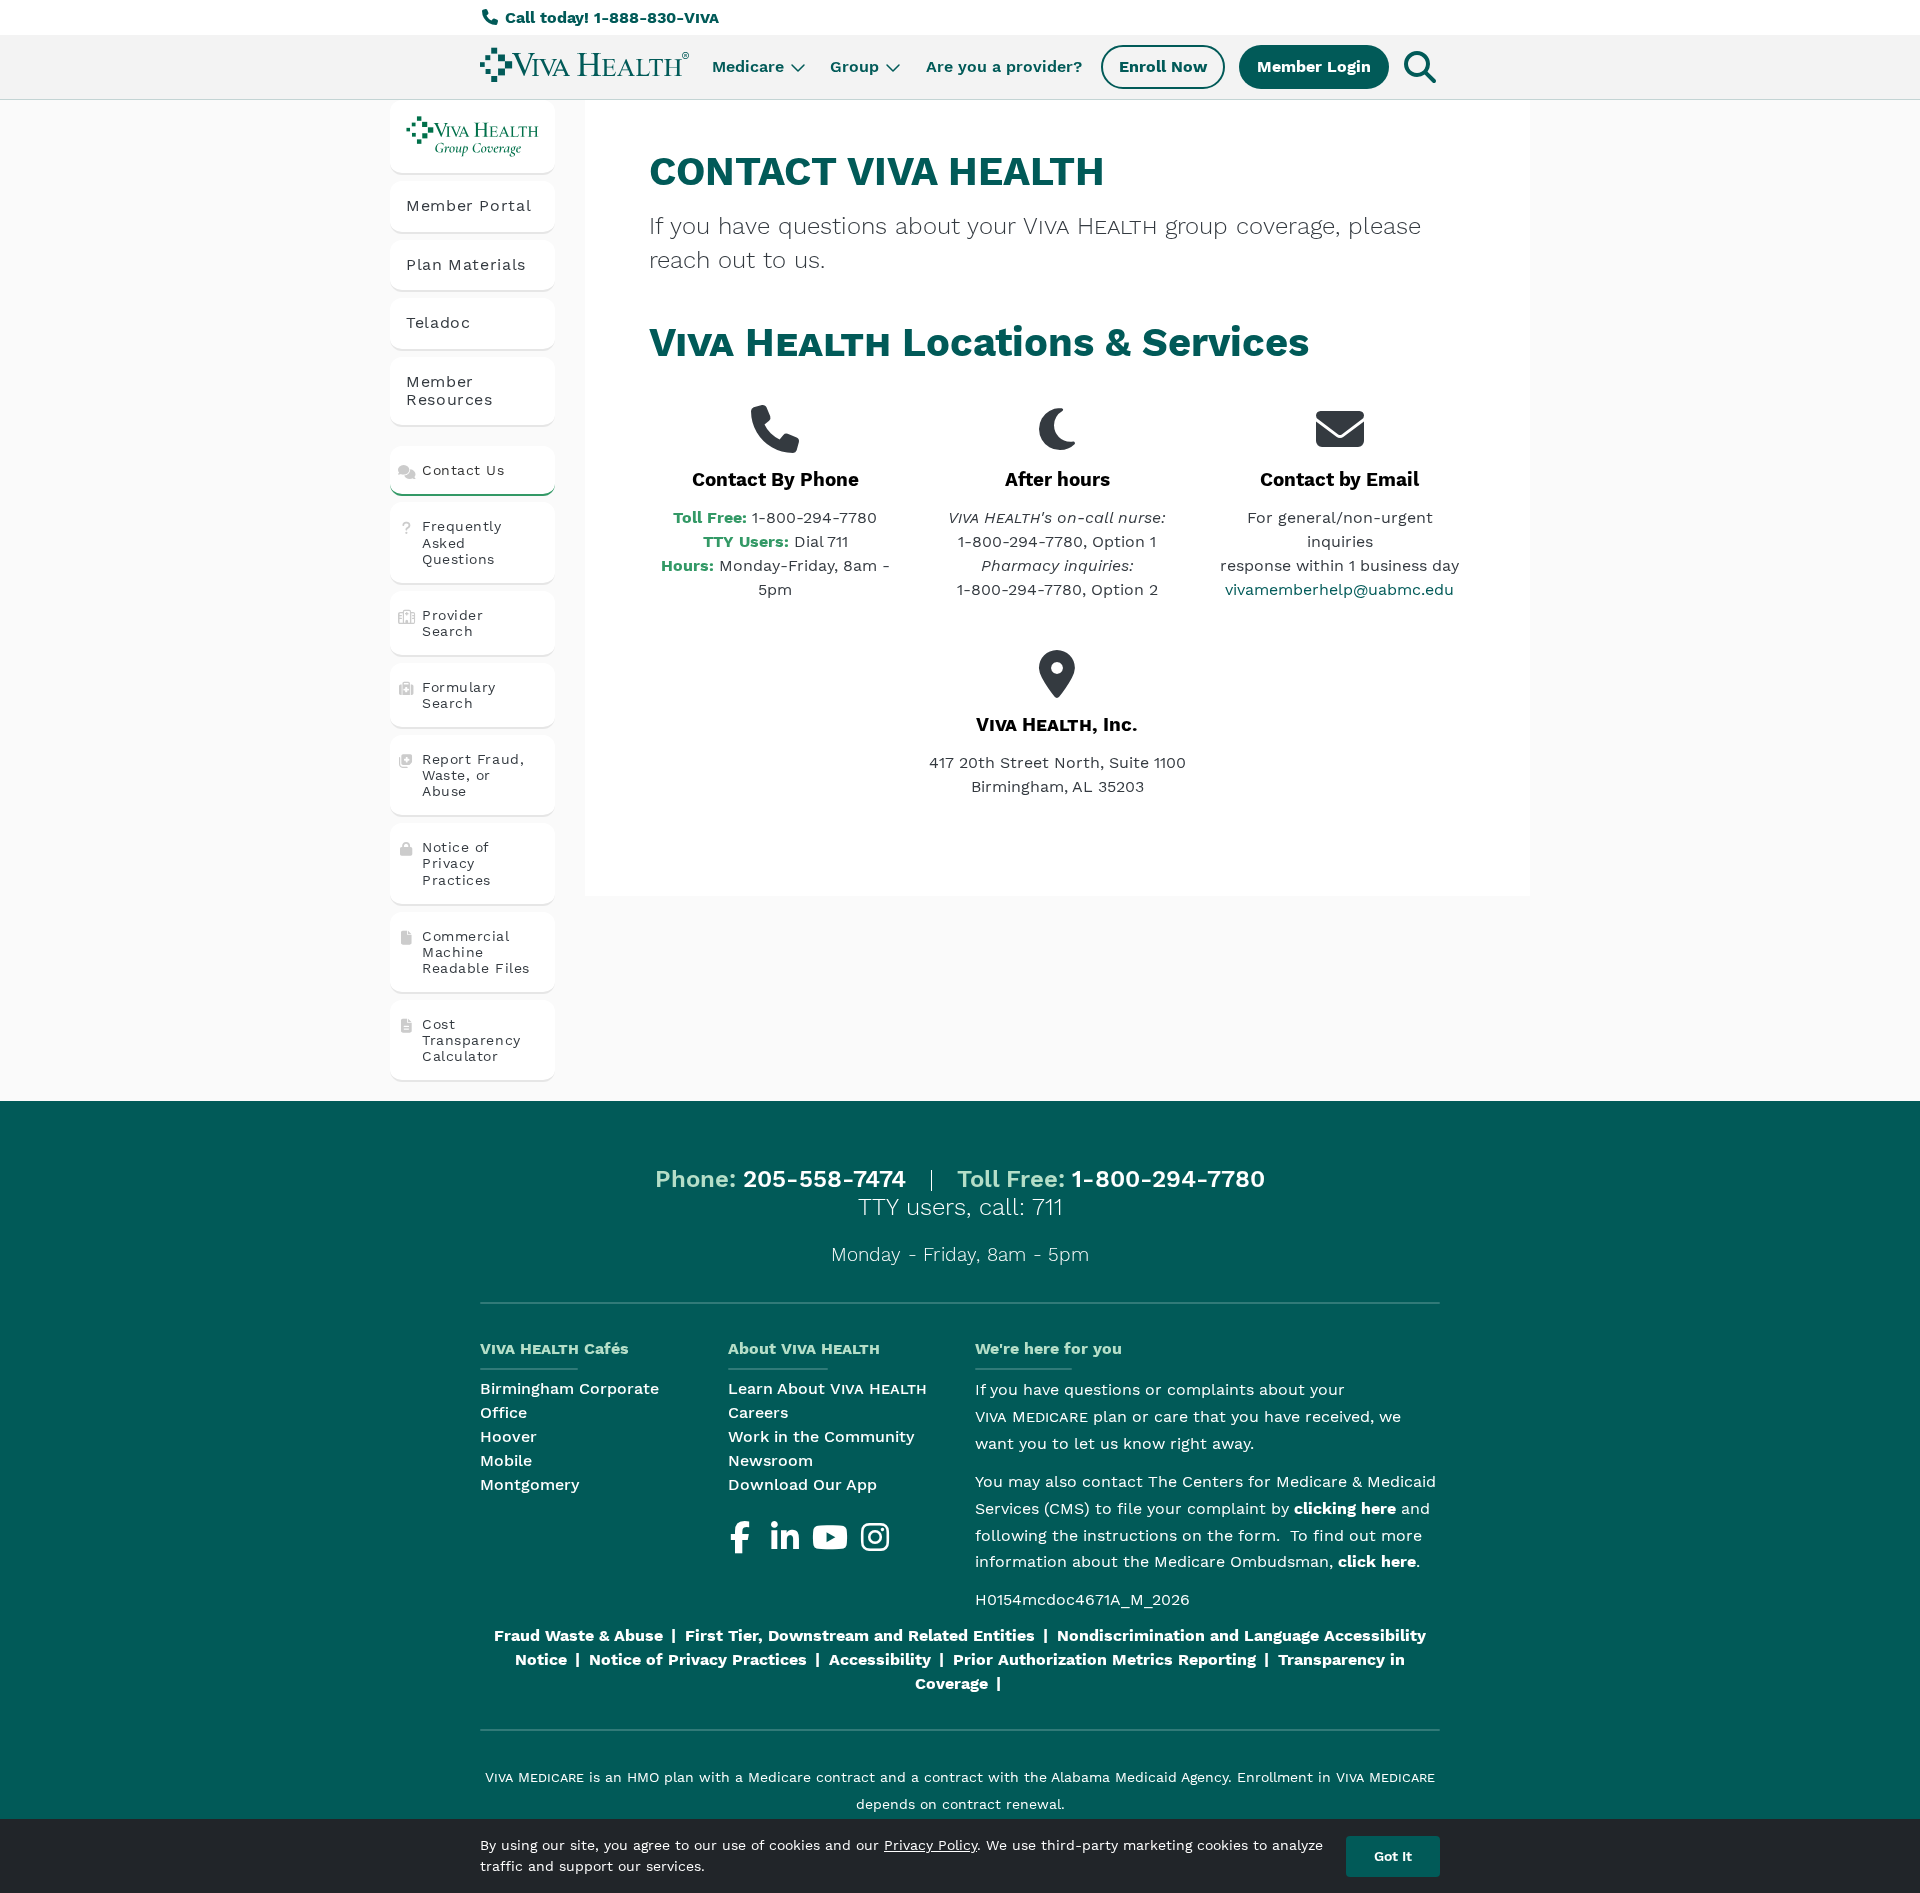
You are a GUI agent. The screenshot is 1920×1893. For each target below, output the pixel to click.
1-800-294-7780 (1168, 1179)
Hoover (508, 1436)
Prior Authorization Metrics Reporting (1104, 1659)
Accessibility (880, 1659)
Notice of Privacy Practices (456, 863)
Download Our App (802, 1484)
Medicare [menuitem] (748, 66)
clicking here (1345, 1508)
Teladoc (438, 322)
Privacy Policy (930, 1845)
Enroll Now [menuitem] (1163, 66)
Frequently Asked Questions (462, 542)
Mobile (506, 1460)
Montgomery (529, 1484)
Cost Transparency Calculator (471, 1040)
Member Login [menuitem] (1314, 66)
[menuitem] (584, 64)
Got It (1393, 1856)
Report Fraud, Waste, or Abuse (473, 775)
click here (1377, 1561)
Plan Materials (466, 264)
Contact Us (463, 470)
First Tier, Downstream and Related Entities (860, 1635)
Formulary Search (459, 695)
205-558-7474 (824, 1179)
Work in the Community (821, 1436)
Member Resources (449, 390)
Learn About (827, 1388)
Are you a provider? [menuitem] (1004, 66)
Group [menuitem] (854, 66)
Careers (758, 1412)
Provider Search (452, 623)
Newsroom (770, 1460)
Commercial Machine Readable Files (476, 952)
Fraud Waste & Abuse (578, 1635)
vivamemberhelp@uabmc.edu (1339, 589)
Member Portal (468, 205)
